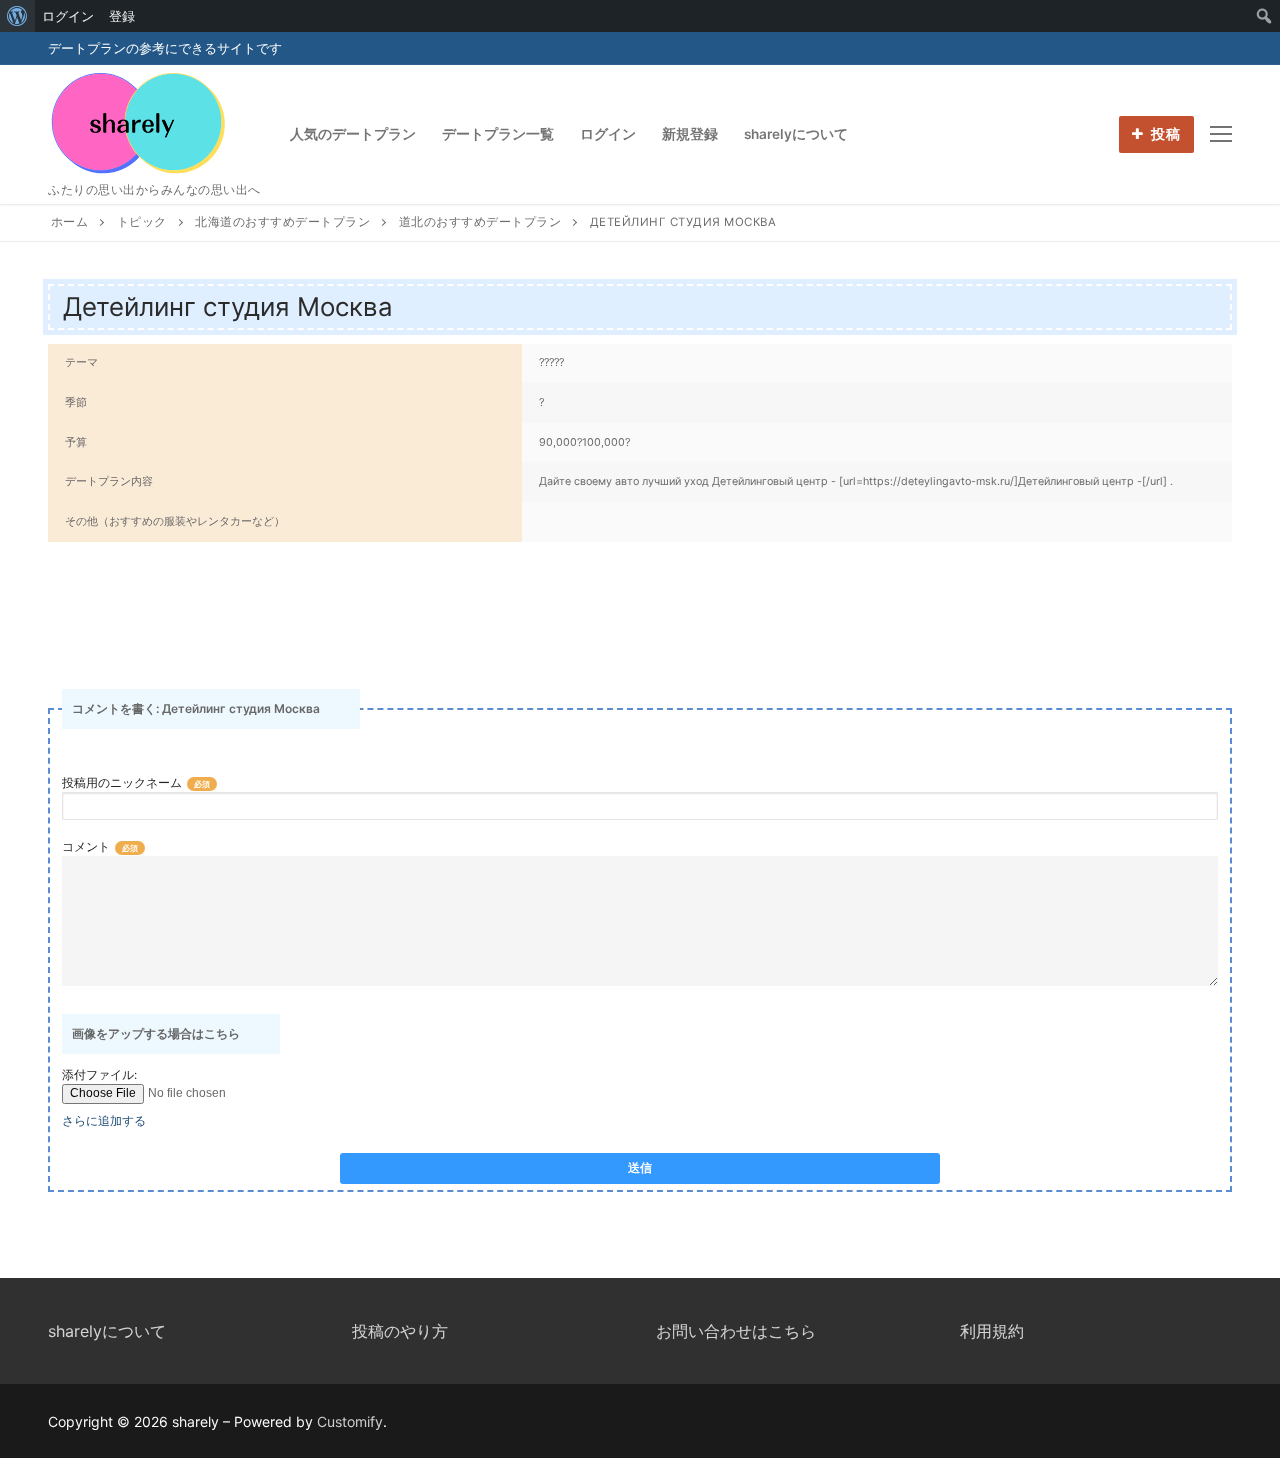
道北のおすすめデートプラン (480, 222)
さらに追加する (104, 1120)
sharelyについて (107, 1331)
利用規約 (992, 1331)
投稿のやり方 (400, 1331)
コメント (86, 846)
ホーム (70, 222)
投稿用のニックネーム (122, 782)
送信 (640, 1168)
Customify (350, 1421)
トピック (142, 222)
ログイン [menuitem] (68, 16)
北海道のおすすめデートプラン (282, 222)
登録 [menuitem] (122, 16)
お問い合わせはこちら (736, 1331)
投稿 (1164, 134)
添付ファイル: (99, 1074)
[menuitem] (17, 16)
